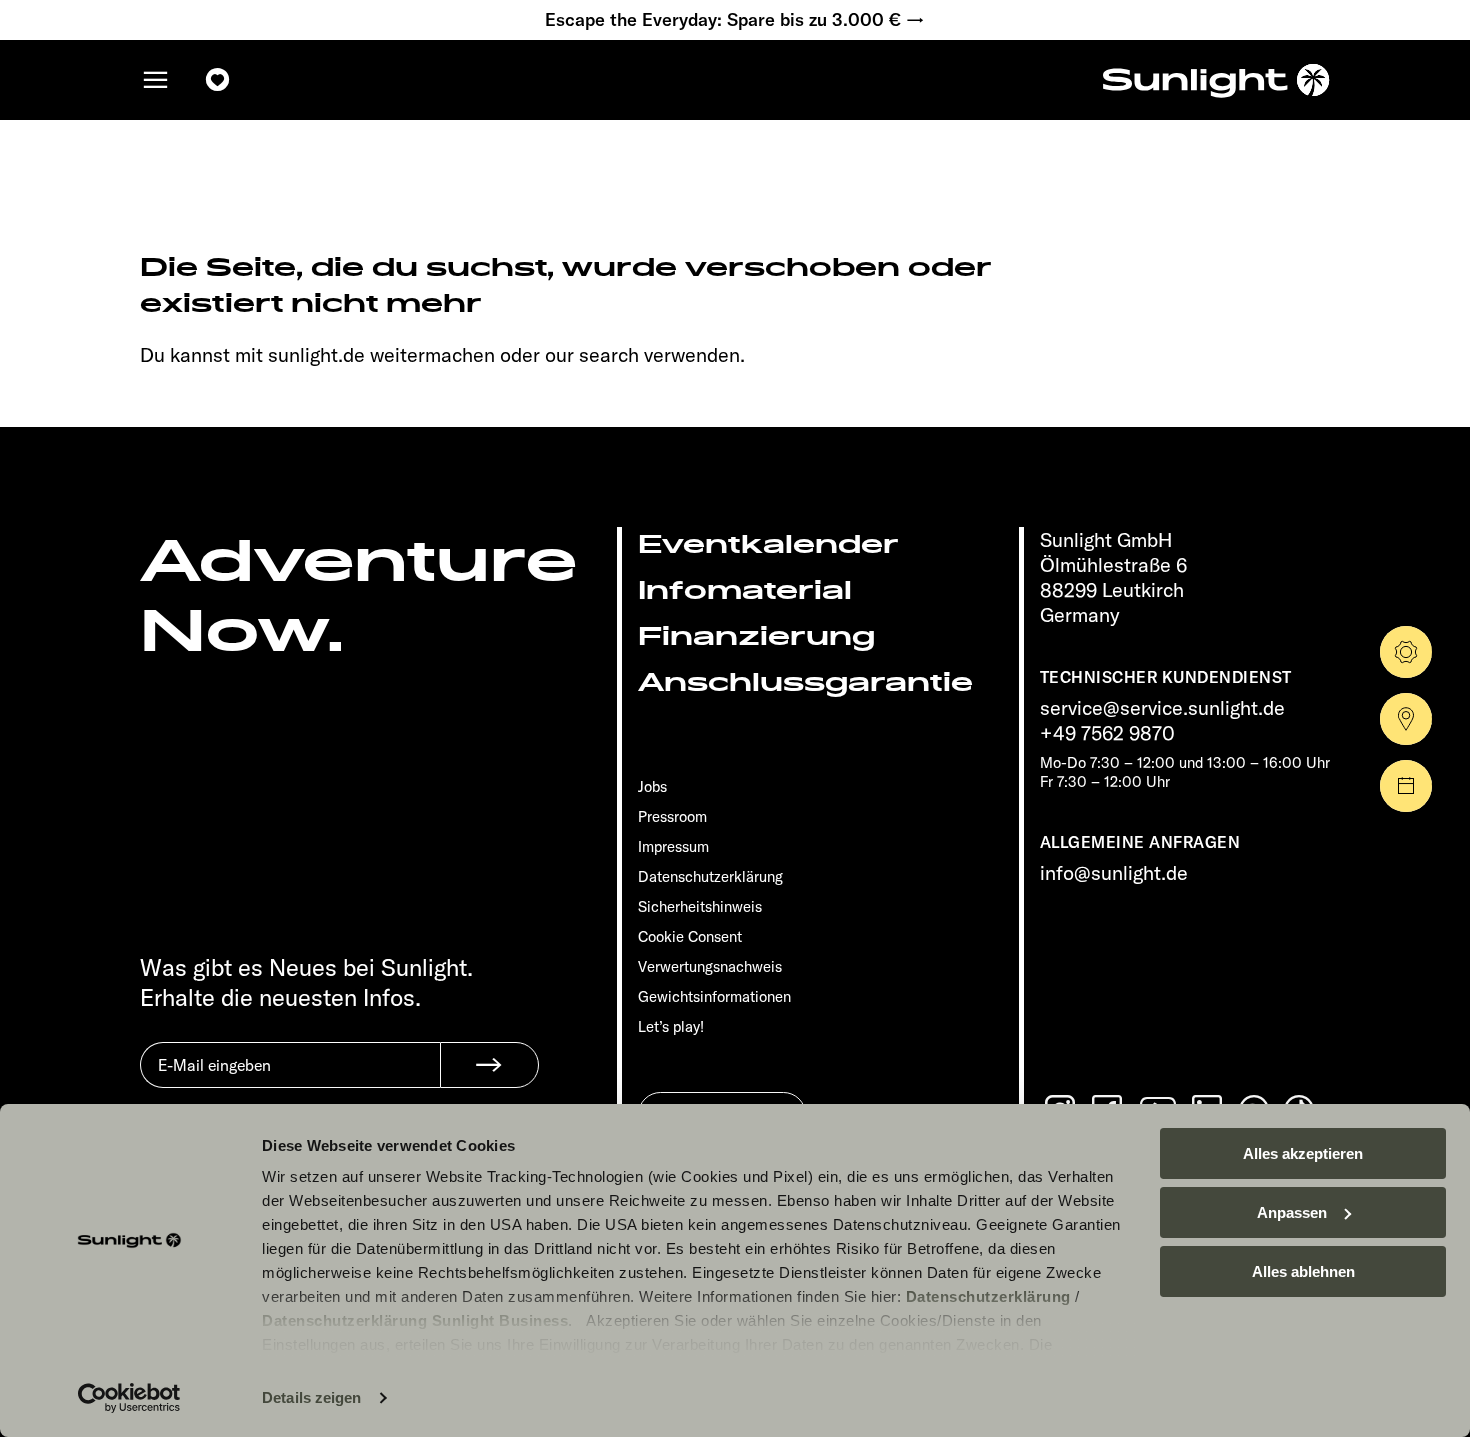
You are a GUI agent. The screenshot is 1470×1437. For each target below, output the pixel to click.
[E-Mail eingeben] (290, 1080)
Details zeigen (311, 1397)
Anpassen (1292, 1212)
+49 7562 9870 (1107, 732)
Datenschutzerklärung (988, 1296)
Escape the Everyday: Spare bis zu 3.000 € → (735, 20)
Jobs (652, 786)
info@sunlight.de (1114, 872)
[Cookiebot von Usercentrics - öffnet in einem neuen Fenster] (129, 1398)
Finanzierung (756, 636)
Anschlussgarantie (805, 682)
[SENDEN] (489, 1065)
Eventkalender (768, 544)
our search (592, 354)
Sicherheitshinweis (700, 906)
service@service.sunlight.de (1162, 707)
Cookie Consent (690, 936)
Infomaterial (745, 590)
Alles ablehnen (1303, 1271)
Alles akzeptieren (1303, 1153)
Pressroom (672, 816)
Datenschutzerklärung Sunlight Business (415, 1320)
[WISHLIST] (218, 80)
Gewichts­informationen (714, 996)
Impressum (673, 846)
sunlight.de (316, 354)
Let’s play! (671, 1026)
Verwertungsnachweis (710, 966)
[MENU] (156, 80)
